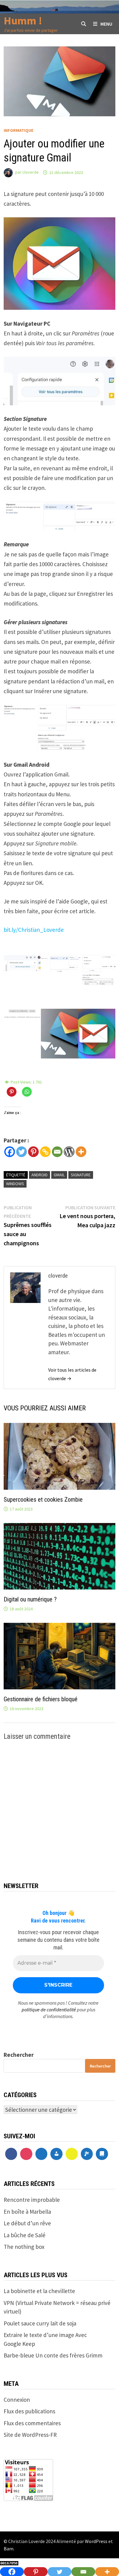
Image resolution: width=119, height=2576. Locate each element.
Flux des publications (29, 2411)
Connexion (17, 2400)
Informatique (18, 130)
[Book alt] (102, 2154)
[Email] (57, 1152)
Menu (106, 24)
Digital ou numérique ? (30, 1599)
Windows (15, 1184)
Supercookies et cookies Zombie (43, 1500)
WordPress (96, 2541)
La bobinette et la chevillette (39, 2291)
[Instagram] (26, 2154)
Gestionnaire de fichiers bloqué (41, 1699)
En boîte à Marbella (27, 2212)
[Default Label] (41, 2154)
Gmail (59, 1175)
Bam (9, 2549)
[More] (81, 1152)
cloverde (31, 172)
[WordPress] (69, 1152)
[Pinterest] (33, 1152)
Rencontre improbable (32, 2200)
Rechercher (19, 2055)
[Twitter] (22, 1152)
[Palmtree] (87, 2154)
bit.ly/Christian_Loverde (34, 930)
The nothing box (24, 2247)
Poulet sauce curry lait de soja (40, 2323)
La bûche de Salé (25, 2235)
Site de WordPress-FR (30, 2435)
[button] (22, 963)
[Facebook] (10, 1152)
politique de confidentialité (49, 2010)
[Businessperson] (56, 2154)
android (40, 1175)
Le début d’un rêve (27, 2223)
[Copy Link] (45, 1152)
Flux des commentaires (32, 2423)
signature (81, 1175)
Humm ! (23, 21)
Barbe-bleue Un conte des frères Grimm (53, 2355)
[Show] (72, 2154)
